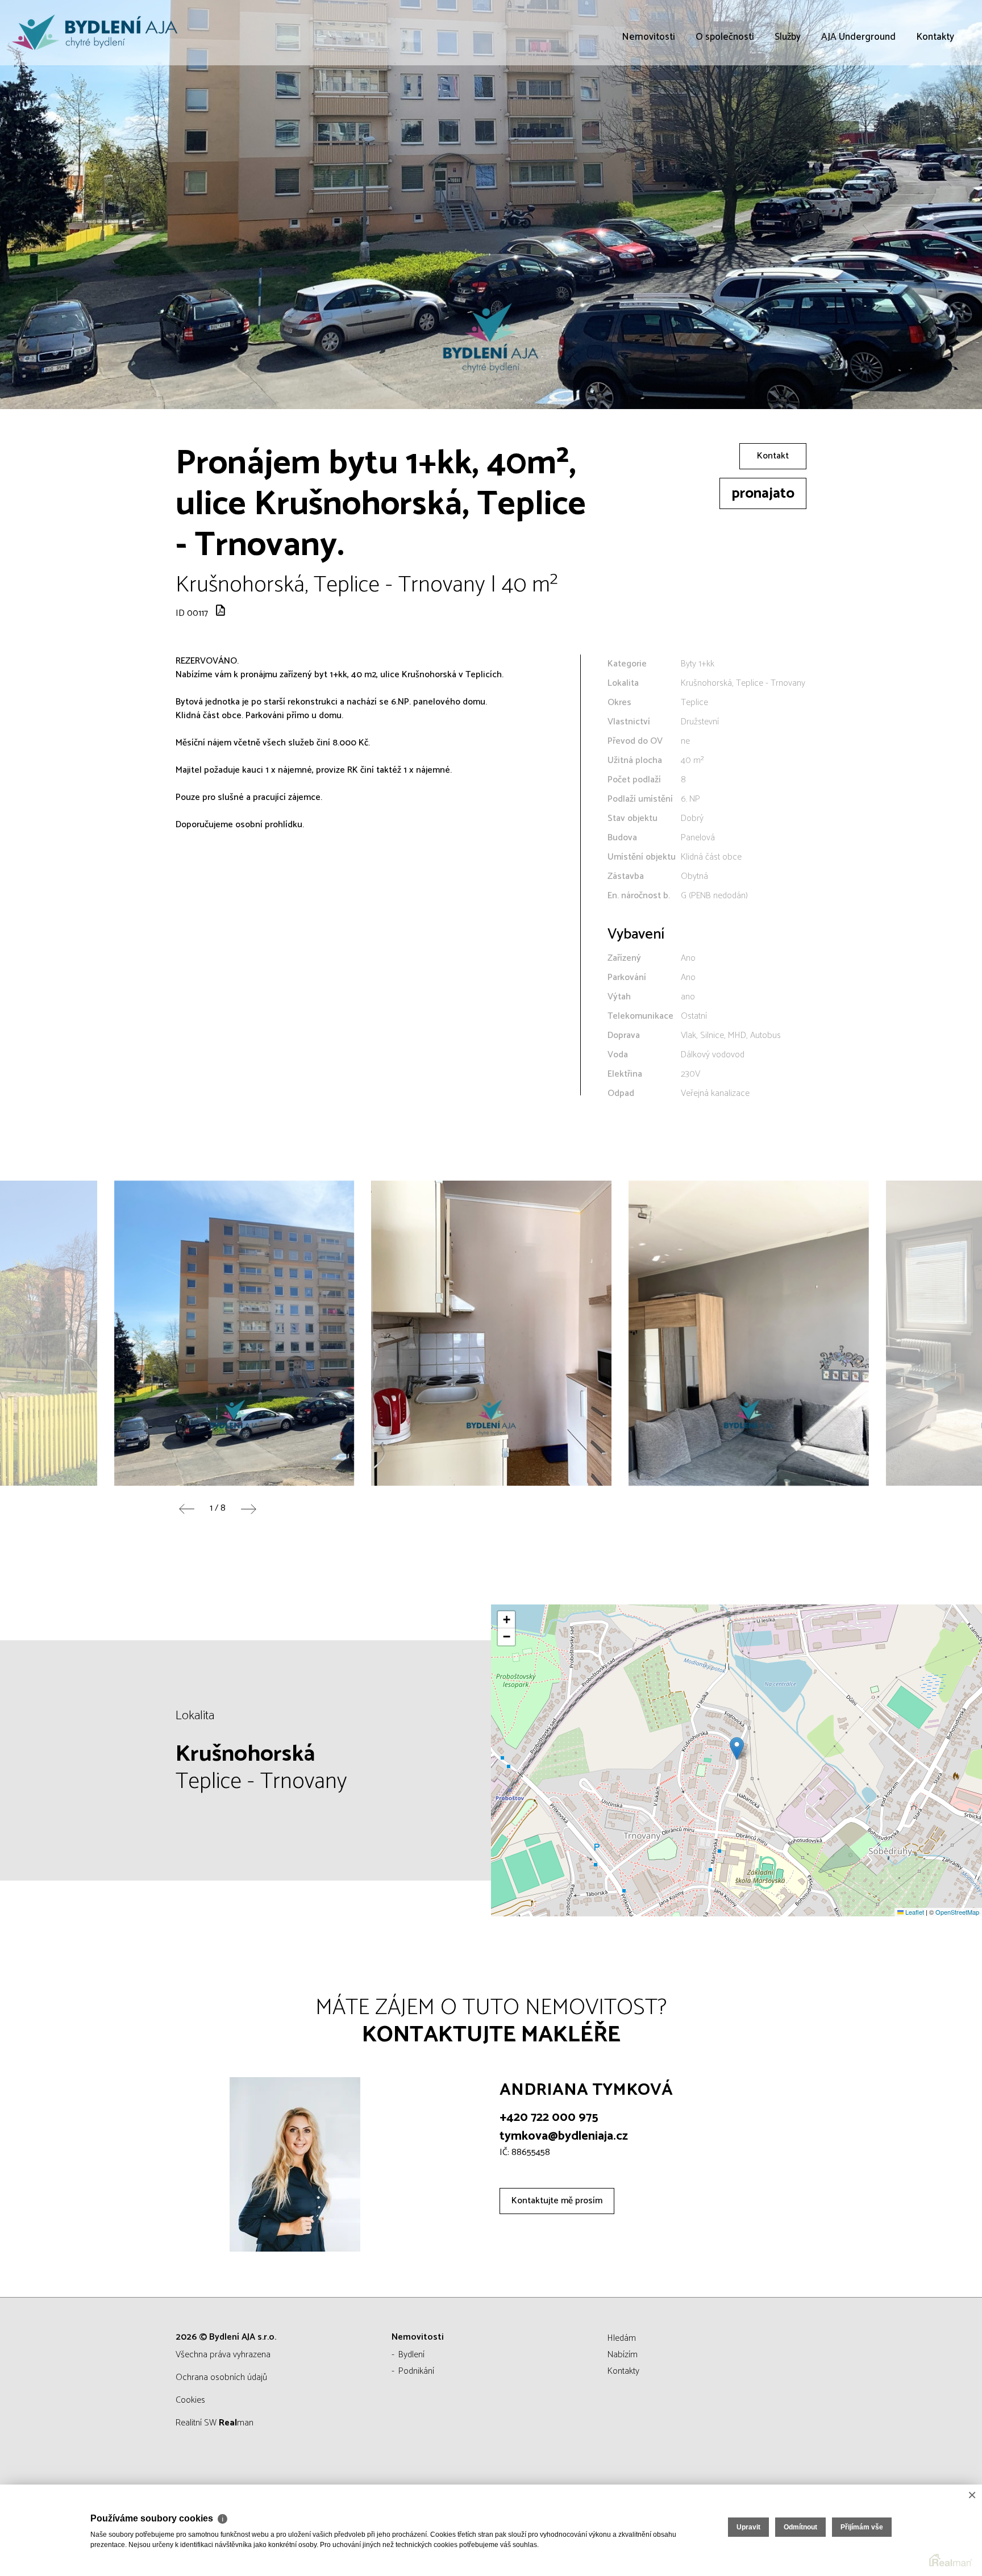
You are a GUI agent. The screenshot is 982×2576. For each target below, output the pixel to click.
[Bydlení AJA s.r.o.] (94, 33)
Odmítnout (800, 2527)
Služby (788, 102)
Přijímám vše (862, 2527)
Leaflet (914, 1912)
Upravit (748, 2527)
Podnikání (416, 2371)
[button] (737, 1748)
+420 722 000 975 (549, 2118)
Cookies (190, 2400)
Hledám (622, 2338)
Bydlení (411, 2355)
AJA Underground (858, 102)
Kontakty (935, 102)
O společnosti (725, 102)
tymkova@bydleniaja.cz (564, 2136)
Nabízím (623, 2355)
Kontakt (773, 456)
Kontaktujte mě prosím (557, 2201)
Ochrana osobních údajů (221, 2377)
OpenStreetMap (957, 1912)
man (236, 2423)
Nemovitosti (648, 102)
